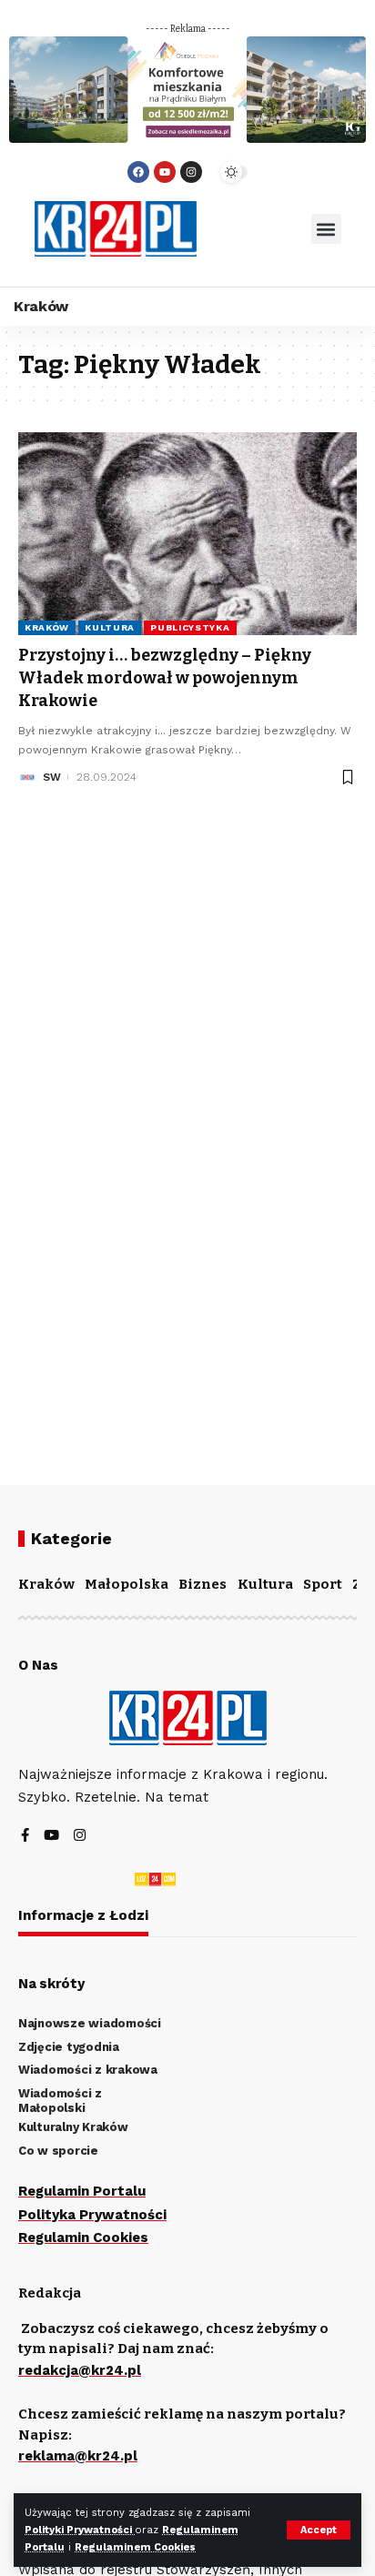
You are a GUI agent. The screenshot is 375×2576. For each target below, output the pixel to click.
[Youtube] (165, 172)
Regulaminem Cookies (135, 2547)
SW (52, 777)
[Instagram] (191, 172)
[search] (254, 229)
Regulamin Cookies (83, 2238)
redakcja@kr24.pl (80, 2370)
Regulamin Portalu (82, 2191)
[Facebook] (138, 172)
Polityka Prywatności (92, 2215)
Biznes (203, 1584)
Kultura (110, 627)
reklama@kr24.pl (78, 2456)
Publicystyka (190, 627)
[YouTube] (51, 1837)
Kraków (47, 627)
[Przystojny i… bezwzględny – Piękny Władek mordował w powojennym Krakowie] (187, 534)
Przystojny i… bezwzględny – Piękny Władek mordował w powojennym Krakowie (165, 678)
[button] (326, 229)
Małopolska (127, 1584)
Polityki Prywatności (80, 2530)
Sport (323, 1584)
